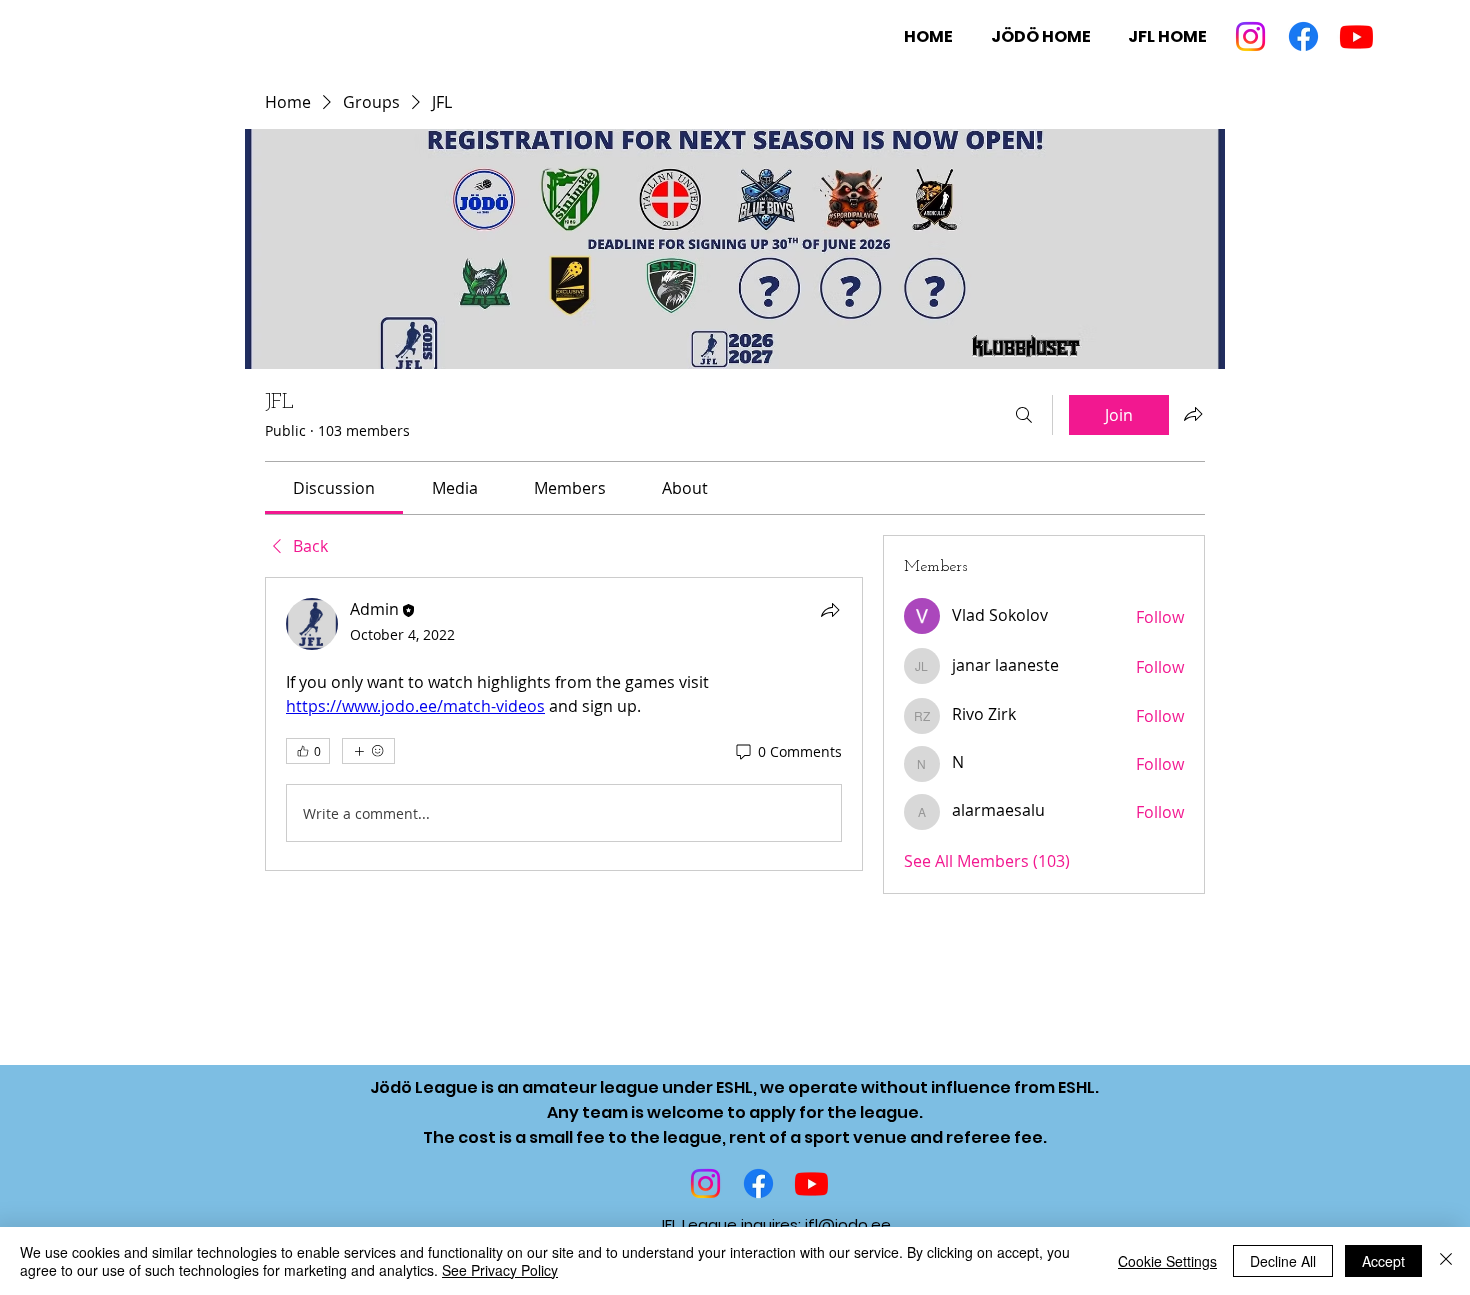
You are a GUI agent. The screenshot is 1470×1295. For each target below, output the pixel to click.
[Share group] (1193, 414)
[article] (564, 724)
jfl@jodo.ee (848, 1224)
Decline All (1283, 1261)
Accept (1383, 1261)
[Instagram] (1250, 36)
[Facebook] (1303, 36)
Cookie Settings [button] (1167, 1261)
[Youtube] (1356, 36)
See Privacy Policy (500, 1270)
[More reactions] (368, 751)
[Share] (830, 610)
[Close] (1446, 1261)
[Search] (1024, 415)
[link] (334, 488)
